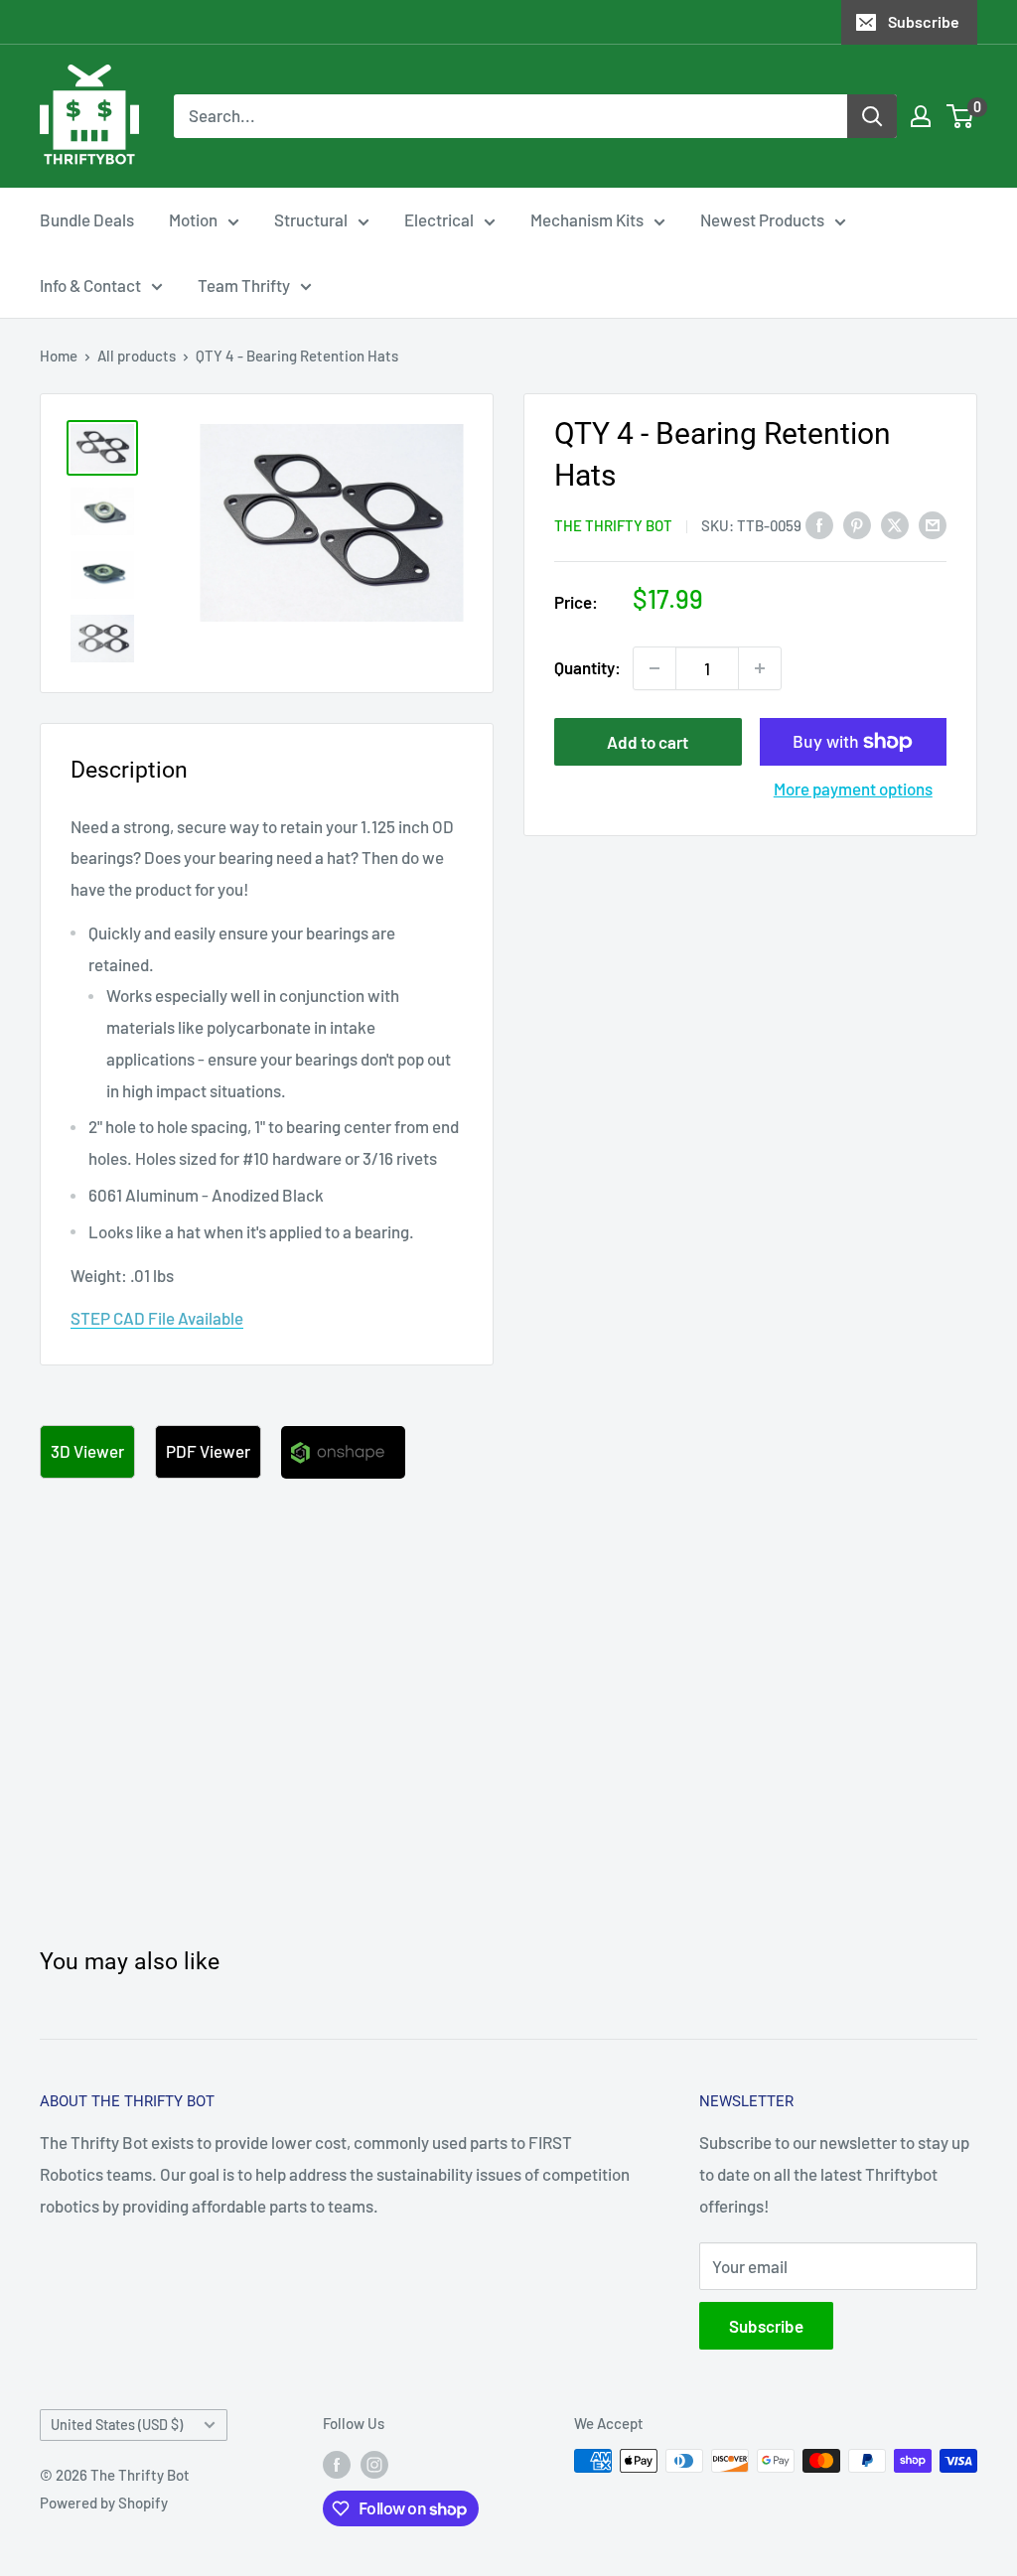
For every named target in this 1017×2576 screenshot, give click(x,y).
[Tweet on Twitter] (895, 524)
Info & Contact (90, 285)
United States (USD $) (117, 2425)
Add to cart (648, 742)
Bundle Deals (87, 219)
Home (59, 356)
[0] (961, 116)
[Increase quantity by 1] (760, 668)
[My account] (921, 116)
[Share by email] (933, 524)
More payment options (853, 788)
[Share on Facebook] (819, 524)
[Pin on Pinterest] (857, 524)
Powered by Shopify (104, 2503)
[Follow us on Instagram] (374, 2464)
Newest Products (762, 219)
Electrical (439, 219)
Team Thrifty (244, 285)
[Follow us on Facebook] (337, 2464)
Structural (311, 219)
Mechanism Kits (587, 219)
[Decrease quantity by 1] (654, 668)
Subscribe (924, 21)
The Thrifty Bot (613, 525)
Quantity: (587, 667)
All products (137, 356)
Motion (193, 219)
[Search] (872, 116)
